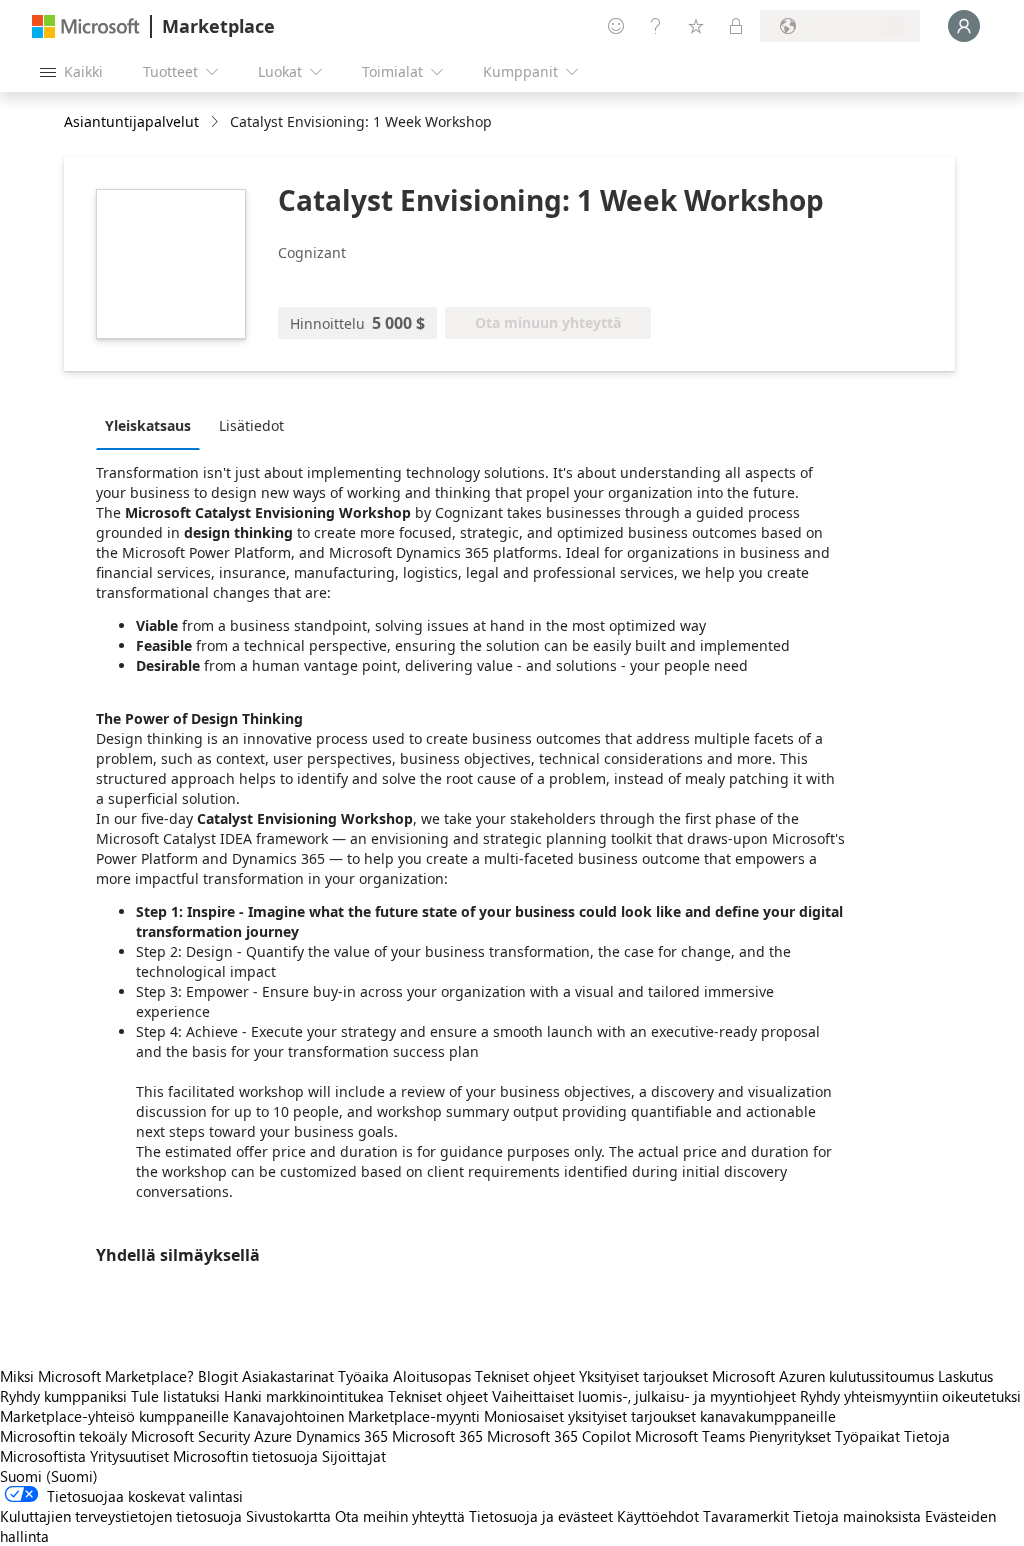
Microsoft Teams (690, 1436)
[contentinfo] (216, 122)
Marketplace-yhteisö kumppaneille (114, 1416)
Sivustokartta (288, 1516)
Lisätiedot (251, 425)
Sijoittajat (354, 1456)
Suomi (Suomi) (49, 1476)
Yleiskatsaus (148, 425)
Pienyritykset (790, 1436)
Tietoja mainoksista (857, 1516)
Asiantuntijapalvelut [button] (131, 121)
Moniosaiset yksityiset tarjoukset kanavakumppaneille (660, 1416)
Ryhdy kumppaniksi (63, 1396)
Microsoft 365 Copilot (559, 1436)
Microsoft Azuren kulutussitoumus (825, 1376)
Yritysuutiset (129, 1456)
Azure (273, 1436)
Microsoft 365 (437, 1436)
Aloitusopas (432, 1376)
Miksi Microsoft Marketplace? (97, 1376)
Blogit (218, 1376)
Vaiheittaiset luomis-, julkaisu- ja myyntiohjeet (644, 1396)
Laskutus (965, 1376)
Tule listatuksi (175, 1396)
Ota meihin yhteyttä (400, 1516)
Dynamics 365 (342, 1436)
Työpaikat (867, 1436)
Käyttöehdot (658, 1516)
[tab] (153, 425)
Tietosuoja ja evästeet (541, 1516)
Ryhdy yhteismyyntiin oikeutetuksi (910, 1396)
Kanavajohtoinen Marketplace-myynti (356, 1416)
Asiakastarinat (288, 1376)
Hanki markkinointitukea (304, 1396)
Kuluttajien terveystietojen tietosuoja (121, 1516)
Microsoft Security (190, 1436)
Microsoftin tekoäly (63, 1436)
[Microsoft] (86, 26)
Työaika (363, 1376)
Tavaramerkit (746, 1516)
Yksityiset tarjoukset (643, 1376)
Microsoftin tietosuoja (245, 1456)
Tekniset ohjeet (525, 1376)
